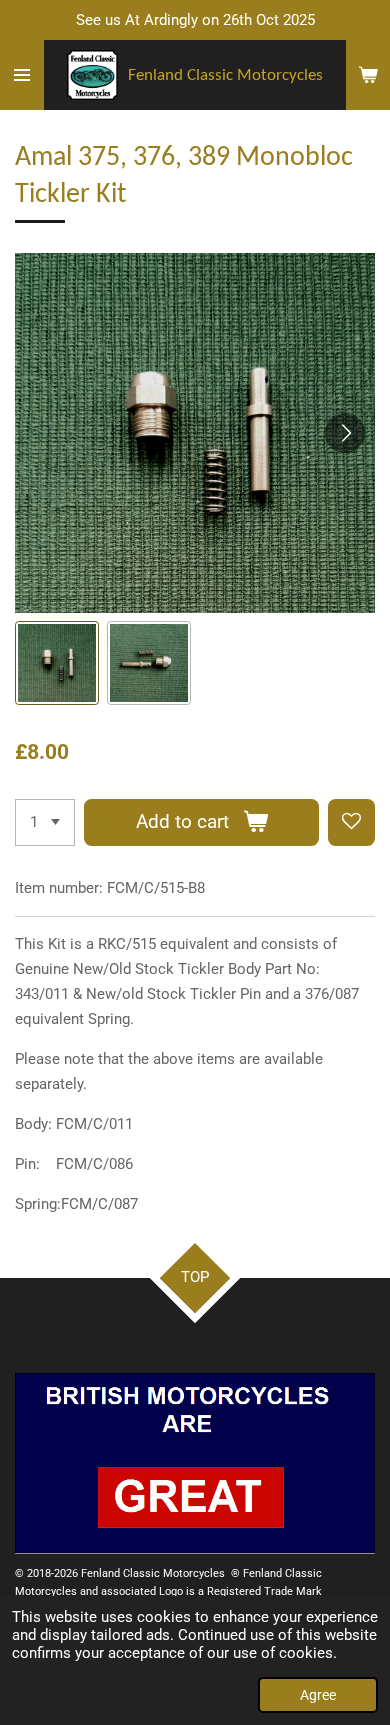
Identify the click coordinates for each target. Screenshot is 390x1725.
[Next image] (345, 433)
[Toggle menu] (22, 75)
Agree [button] (318, 1695)
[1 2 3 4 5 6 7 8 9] (45, 822)
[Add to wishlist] (351, 822)
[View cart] (368, 75)
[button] (57, 663)
